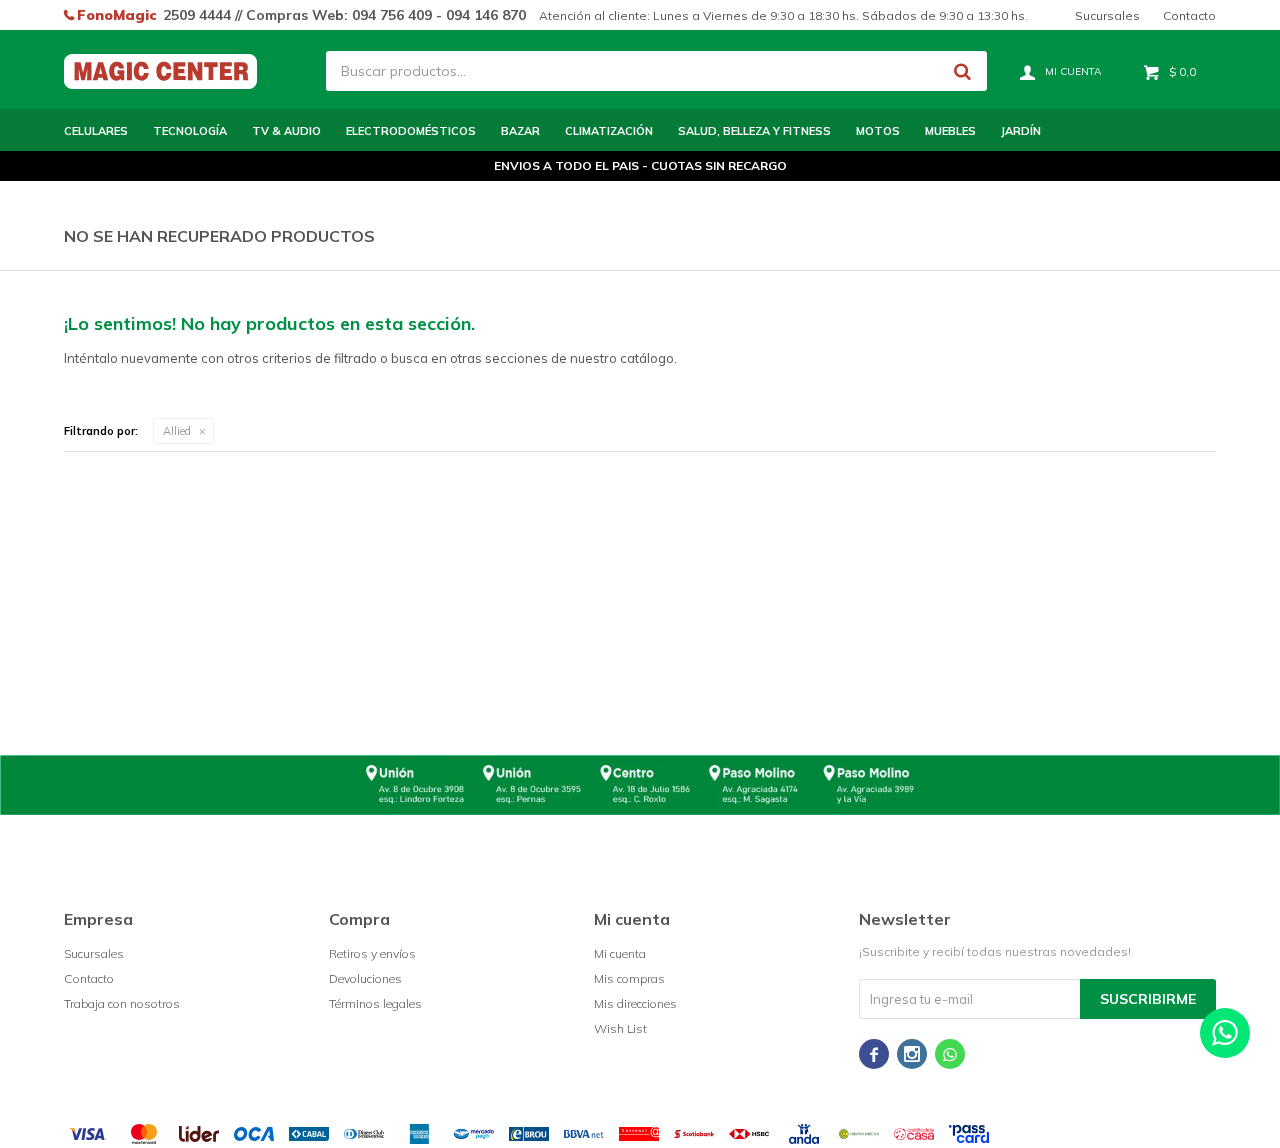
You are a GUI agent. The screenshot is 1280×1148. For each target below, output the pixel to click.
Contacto (1189, 15)
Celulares (96, 131)
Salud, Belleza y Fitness (754, 131)
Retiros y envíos (372, 953)
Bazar (520, 131)
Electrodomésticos (411, 131)
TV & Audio (286, 131)
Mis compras (629, 978)
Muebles (950, 131)
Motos (878, 131)
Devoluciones (365, 978)
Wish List (620, 1028)
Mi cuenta (620, 953)
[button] (962, 71)
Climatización (609, 131)
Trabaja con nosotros (122, 1003)
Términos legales (375, 1003)
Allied (177, 431)
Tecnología (190, 131)
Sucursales (1107, 15)
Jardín (1021, 131)
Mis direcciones (635, 1003)
